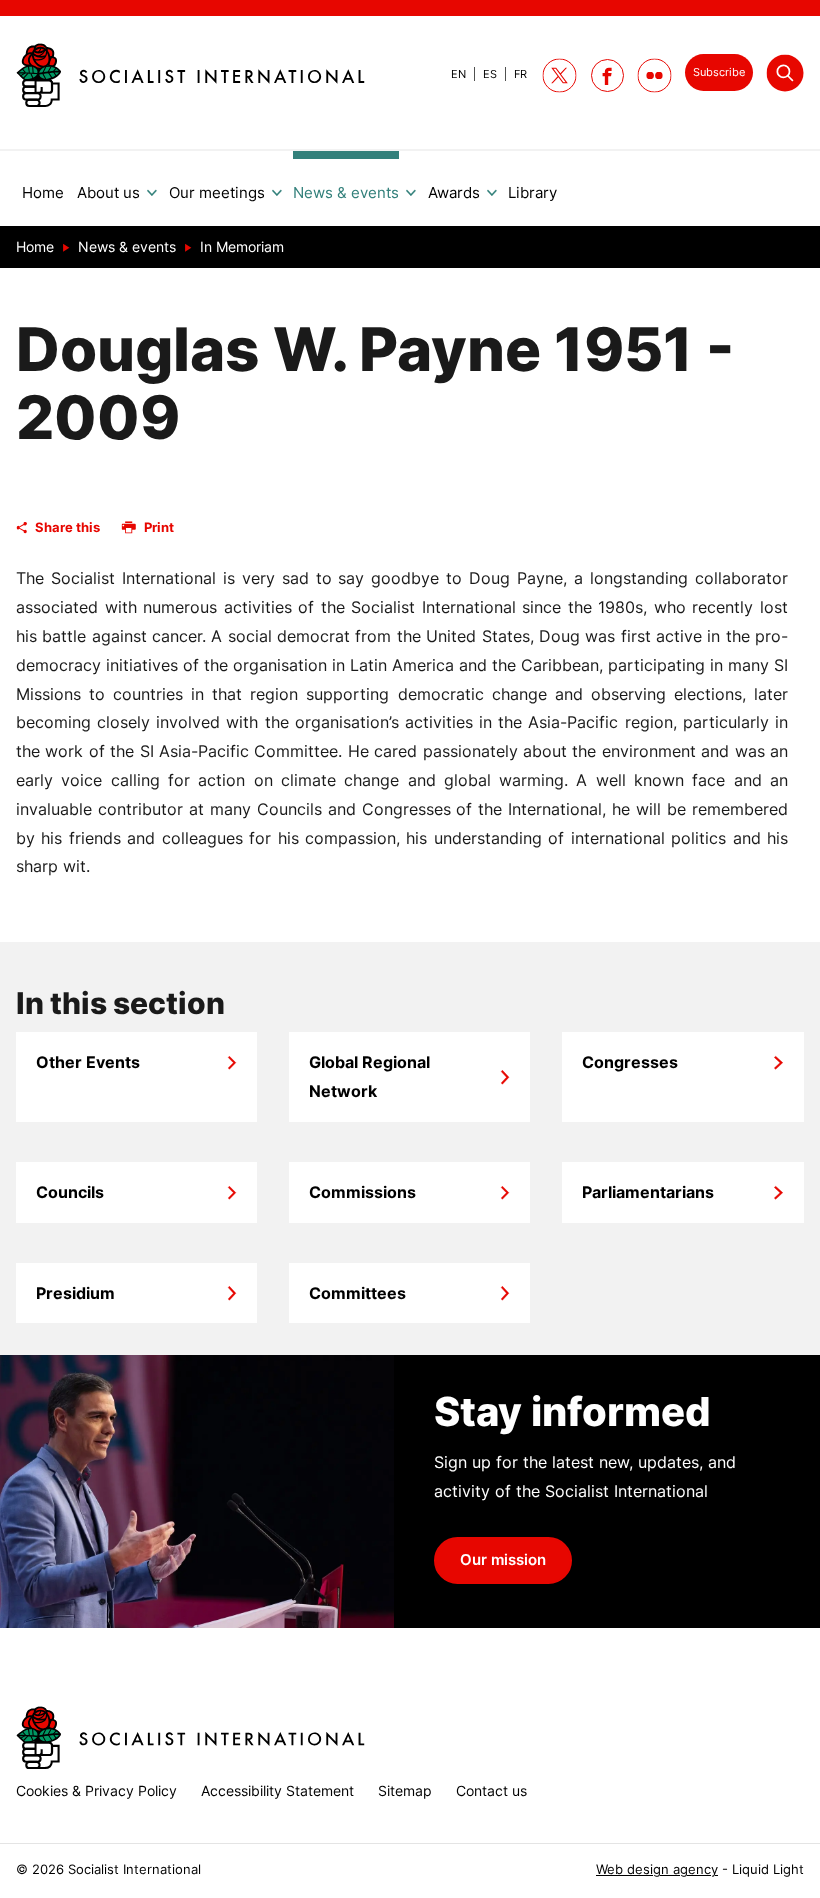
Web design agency (657, 1869)
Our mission (503, 1560)
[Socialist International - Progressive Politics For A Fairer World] (190, 75)
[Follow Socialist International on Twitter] (559, 75)
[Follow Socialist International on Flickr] (654, 75)
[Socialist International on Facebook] (607, 75)
